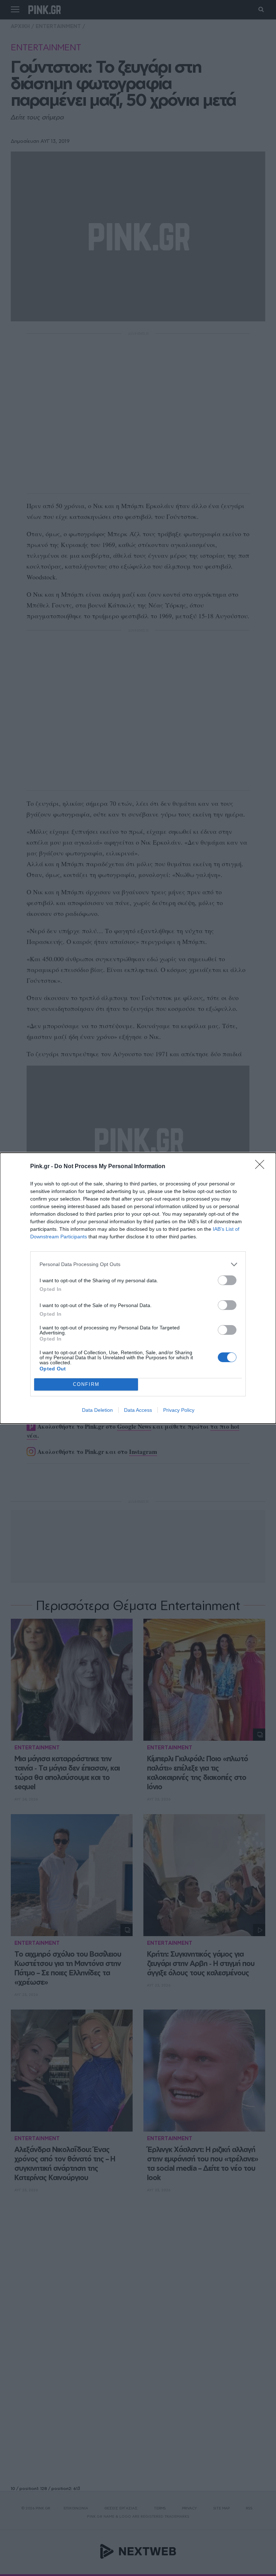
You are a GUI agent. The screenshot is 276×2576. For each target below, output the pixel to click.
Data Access (138, 1410)
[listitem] (138, 1264)
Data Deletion (97, 1410)
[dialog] (138, 1288)
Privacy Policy (179, 1410)
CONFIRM (86, 1384)
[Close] (262, 1167)
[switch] (227, 1280)
